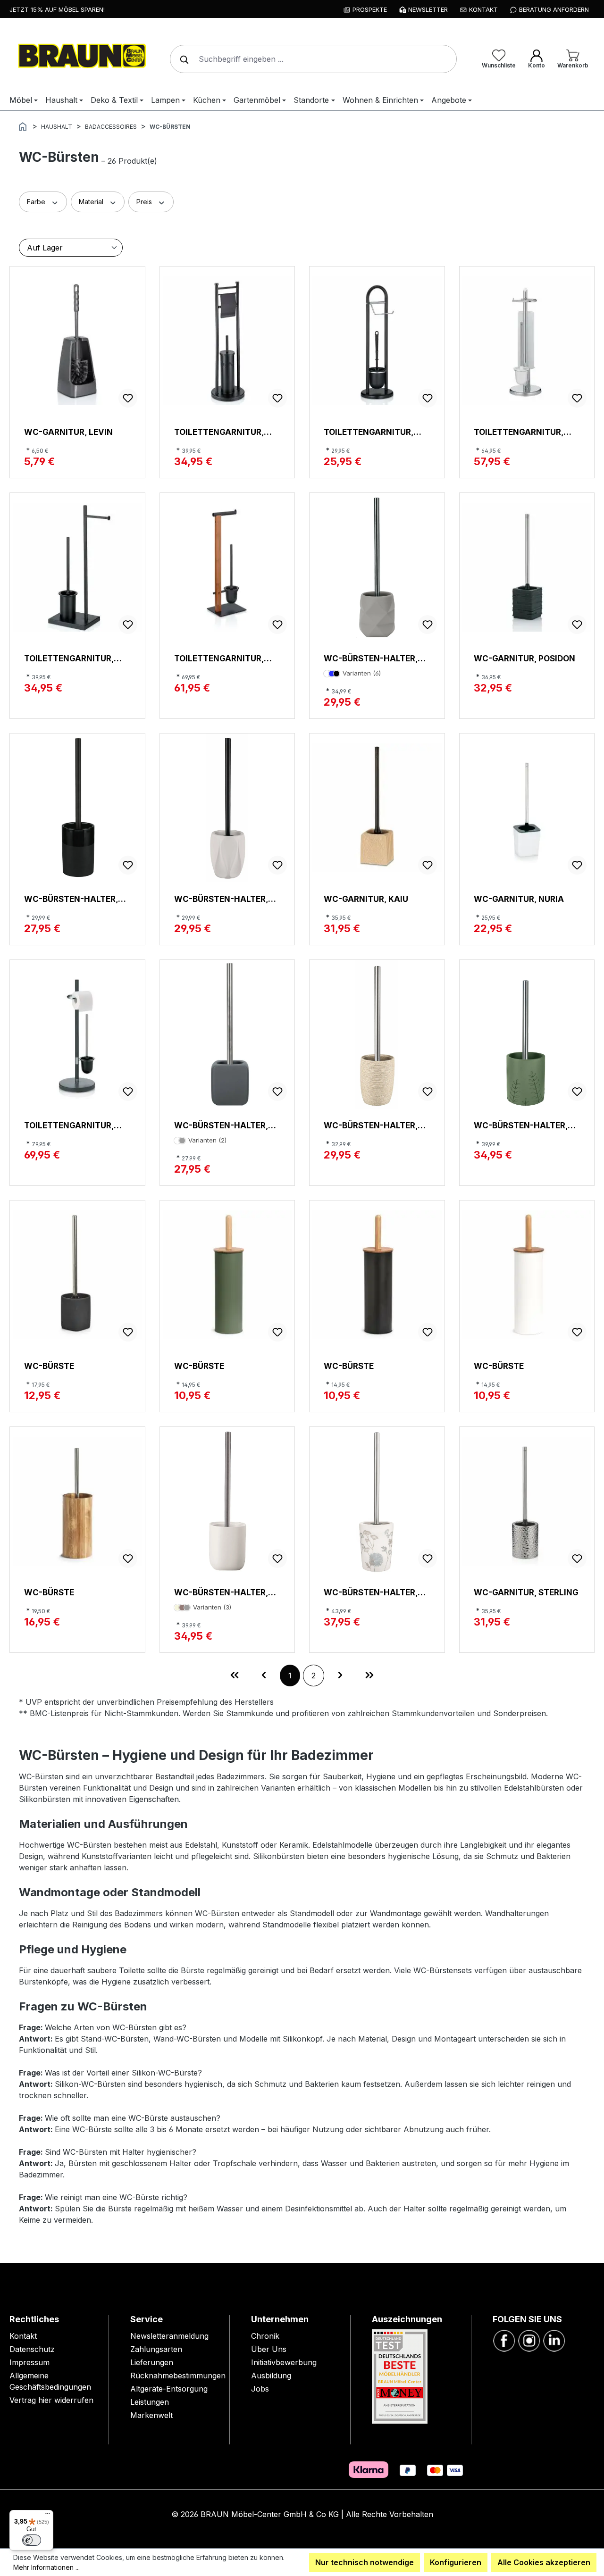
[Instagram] (529, 2340)
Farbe (37, 202)
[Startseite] (23, 126)
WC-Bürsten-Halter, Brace (521, 1125)
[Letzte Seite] (369, 1676)
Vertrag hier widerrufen (51, 2400)
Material (92, 202)
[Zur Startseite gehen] (80, 57)
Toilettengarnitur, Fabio (369, 432)
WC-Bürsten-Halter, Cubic (221, 1125)
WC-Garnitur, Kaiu (366, 899)
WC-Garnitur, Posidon (524, 658)
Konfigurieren (456, 2562)
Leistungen (150, 2402)
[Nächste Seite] (340, 1676)
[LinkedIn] (554, 2340)
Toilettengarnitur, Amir (219, 658)
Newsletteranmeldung (169, 2336)
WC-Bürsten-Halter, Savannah (371, 1592)
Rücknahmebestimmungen (178, 2376)
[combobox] (313, 59)
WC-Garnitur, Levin (68, 432)
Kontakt (23, 2336)
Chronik (265, 2336)
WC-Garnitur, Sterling (526, 1592)
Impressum (29, 2362)
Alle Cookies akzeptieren (544, 2562)
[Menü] (48, 2516)
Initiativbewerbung (284, 2362)
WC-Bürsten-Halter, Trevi (221, 899)
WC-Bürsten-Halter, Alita (221, 1592)
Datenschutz (32, 2349)
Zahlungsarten (156, 2349)
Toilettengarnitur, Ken (519, 432)
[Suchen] (182, 59)
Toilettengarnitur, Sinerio (69, 1125)
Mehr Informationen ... (46, 2567)
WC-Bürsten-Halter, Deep (71, 899)
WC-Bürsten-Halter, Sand (371, 1125)
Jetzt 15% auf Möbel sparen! (57, 9)
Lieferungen (152, 2362)
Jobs (260, 2389)
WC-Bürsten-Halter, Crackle (371, 658)
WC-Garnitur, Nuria (519, 899)
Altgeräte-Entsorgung (169, 2389)
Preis (145, 202)
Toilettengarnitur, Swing (219, 432)
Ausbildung (271, 2376)
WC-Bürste (49, 1366)
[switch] (32, 2540)
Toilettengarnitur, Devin (69, 658)
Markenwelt (151, 2415)
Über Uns (269, 2349)
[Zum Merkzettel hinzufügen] (128, 398)
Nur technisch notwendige (365, 2562)
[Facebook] (504, 2340)
